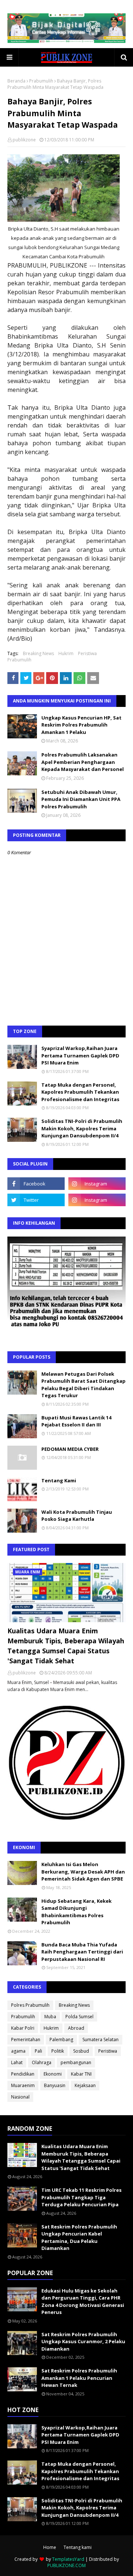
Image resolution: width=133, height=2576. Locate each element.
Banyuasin (55, 2085)
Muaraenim (23, 2085)
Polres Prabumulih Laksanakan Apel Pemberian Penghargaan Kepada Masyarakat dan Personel (83, 762)
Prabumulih (41, 81)
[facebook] (36, 1184)
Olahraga (42, 2062)
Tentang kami (78, 2547)
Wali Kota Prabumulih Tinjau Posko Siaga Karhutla (77, 1516)
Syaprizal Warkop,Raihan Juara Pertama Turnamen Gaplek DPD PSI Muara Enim (80, 1055)
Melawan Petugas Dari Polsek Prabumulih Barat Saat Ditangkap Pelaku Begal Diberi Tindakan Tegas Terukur (83, 1385)
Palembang (61, 2040)
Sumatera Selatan (100, 2040)
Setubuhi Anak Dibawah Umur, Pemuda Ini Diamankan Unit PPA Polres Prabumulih (81, 799)
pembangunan (76, 2062)
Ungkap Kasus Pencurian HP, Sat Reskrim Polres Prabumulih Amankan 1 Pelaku (81, 725)
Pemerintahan (26, 2040)
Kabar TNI (81, 2074)
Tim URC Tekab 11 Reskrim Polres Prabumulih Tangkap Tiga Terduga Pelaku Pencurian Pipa (81, 2197)
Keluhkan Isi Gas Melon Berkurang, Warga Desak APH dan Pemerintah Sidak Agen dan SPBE (83, 1871)
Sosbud (81, 2051)
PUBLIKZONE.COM (66, 2565)
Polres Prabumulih (30, 2005)
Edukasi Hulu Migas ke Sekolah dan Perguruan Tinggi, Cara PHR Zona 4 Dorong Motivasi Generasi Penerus (83, 2302)
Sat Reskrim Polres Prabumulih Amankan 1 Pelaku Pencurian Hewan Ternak (79, 2378)
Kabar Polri (23, 2028)
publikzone (24, 140)
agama (18, 2051)
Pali (38, 2051)
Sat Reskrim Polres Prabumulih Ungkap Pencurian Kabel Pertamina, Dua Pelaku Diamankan (79, 2238)
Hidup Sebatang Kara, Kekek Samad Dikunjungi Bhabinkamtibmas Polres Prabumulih (76, 1912)
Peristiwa (87, 653)
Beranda (16, 81)
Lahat (17, 2062)
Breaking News (38, 653)
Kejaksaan (85, 2085)
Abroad (76, 2028)
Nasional (20, 2097)
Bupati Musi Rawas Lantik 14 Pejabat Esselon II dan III (76, 1421)
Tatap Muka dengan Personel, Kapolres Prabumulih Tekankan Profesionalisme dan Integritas (80, 1092)
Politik (58, 2051)
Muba (50, 2017)
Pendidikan (23, 2074)
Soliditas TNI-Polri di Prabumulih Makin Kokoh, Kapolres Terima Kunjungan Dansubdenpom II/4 (82, 1128)
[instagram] (97, 1184)
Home (50, 2547)
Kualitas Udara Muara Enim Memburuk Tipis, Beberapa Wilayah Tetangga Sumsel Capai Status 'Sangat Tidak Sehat (66, 1646)
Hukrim (66, 653)
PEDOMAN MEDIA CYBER (70, 1449)
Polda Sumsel (79, 2017)
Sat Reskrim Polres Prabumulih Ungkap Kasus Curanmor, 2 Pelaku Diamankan (83, 2342)
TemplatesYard (68, 2559)
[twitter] (36, 1200)
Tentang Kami (59, 1480)
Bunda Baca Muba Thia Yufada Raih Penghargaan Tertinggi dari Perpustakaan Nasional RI (82, 1952)
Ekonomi (53, 2074)
